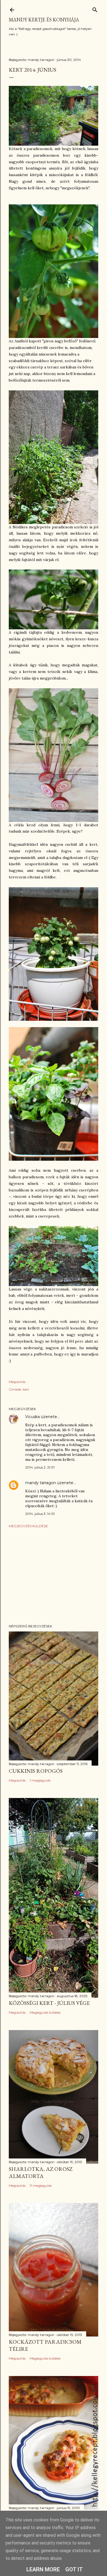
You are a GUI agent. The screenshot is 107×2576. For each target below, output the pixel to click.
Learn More (43, 2569)
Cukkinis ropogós (36, 1771)
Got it (74, 2569)
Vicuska (33, 1417)
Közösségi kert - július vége (49, 2003)
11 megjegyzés (41, 2185)
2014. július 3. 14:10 (40, 1514)
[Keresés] (95, 9)
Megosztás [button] (17, 1382)
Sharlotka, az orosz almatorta (41, 2172)
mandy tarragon (41, 1483)
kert (26, 1389)
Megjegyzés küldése (28, 1526)
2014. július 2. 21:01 (40, 1467)
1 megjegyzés (40, 1780)
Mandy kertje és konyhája (44, 20)
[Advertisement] (54, 1576)
